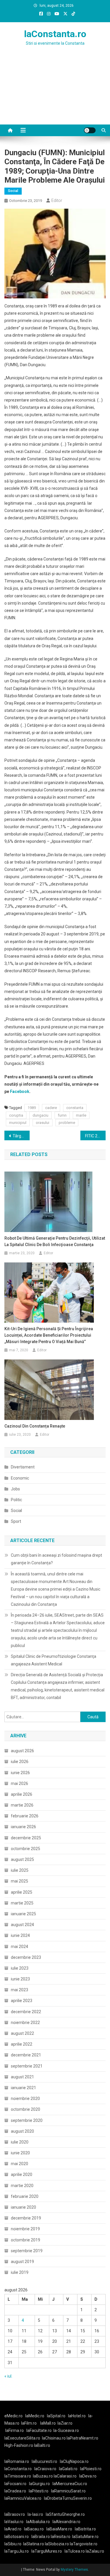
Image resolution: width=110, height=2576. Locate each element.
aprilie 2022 (22, 2044)
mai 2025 (20, 1881)
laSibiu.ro (13, 2544)
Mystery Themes (74, 2570)
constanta (75, 1108)
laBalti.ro (42, 2445)
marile (81, 1115)
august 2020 (22, 2131)
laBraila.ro (41, 2537)
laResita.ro (61, 2537)
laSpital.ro (56, 2416)
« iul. (8, 2376)
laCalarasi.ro (65, 2476)
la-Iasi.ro (35, 2514)
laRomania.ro (17, 2461)
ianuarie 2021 (23, 2088)
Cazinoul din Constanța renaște (35, 1426)
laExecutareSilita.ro (22, 2438)
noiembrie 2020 (25, 2098)
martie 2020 (22, 2186)
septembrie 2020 (27, 2120)
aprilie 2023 (22, 2001)
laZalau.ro (95, 2551)
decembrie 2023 (26, 1957)
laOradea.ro (15, 2491)
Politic (16, 1500)
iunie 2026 (20, 1773)
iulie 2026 (20, 1762)
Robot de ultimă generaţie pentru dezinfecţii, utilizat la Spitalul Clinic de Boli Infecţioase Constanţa (55, 1241)
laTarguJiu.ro (18, 2551)
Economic (20, 1478)
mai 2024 (20, 1947)
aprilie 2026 (22, 1794)
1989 (32, 1108)
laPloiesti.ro (91, 2469)
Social (13, 191)
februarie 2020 (25, 2196)
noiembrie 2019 (25, 2229)
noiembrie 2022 (25, 2023)
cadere (51, 1108)
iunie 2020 (20, 2153)
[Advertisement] (55, 92)
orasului (43, 1123)
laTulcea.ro (75, 2551)
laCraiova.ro (45, 2469)
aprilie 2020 (22, 2174)
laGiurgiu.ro (41, 2484)
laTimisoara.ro (18, 2476)
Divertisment (23, 1467)
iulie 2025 (20, 1870)
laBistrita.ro (85, 2529)
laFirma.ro (15, 2430)
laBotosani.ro (17, 2537)
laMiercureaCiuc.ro (70, 2484)
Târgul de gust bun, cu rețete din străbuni (21, 1136)
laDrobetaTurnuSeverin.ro (68, 2498)
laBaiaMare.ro (59, 2529)
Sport (16, 1521)
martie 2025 (22, 1903)
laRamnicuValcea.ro (23, 2498)
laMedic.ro (35, 2416)
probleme (67, 1123)
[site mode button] (90, 130)
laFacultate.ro (39, 2430)
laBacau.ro (34, 2529)
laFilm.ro (29, 2423)
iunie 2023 (20, 1979)
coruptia (16, 1115)
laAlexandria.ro (66, 2522)
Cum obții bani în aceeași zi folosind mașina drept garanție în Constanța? (56, 1559)
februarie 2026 (25, 1816)
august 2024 (22, 1925)
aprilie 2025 (22, 1892)
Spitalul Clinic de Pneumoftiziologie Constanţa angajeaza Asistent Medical (54, 1660)
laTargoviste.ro (84, 2544)
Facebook (20, 1091)
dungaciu (40, 1115)
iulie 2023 (20, 1968)
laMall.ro (48, 2423)
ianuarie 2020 (23, 2207)
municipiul (18, 1123)
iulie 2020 (20, 2142)
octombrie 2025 (26, 1849)
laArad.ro (13, 2529)
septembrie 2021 (27, 2066)
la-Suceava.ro (66, 2430)
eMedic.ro (13, 2416)
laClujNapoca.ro (74, 2461)
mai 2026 (20, 1783)
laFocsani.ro (15, 2484)
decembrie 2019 (26, 2218)
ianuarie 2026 (23, 1827)
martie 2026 (22, 1805)
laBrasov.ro (15, 2514)
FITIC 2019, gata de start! (95, 1136)
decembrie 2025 (26, 1838)
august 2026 (22, 1751)
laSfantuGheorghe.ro (65, 2514)
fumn (62, 1115)
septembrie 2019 (27, 2251)
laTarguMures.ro (47, 2551)
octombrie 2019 (26, 2240)
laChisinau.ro (54, 2438)
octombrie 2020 (26, 2109)
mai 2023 (20, 1990)
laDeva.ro (88, 2476)
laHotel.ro (77, 2416)
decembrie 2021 (26, 2055)
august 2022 (22, 2033)
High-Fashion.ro (19, 2445)
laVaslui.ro (15, 2522)
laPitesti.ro (39, 2491)
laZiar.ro (65, 2423)
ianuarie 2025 (23, 1914)
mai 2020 (20, 2164)
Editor (57, 200)
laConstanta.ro (55, 34)
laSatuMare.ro (85, 2537)
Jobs (15, 1489)
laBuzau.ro (43, 2476)
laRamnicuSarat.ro (68, 2491)
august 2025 (22, 1859)
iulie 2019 (20, 2272)
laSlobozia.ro (57, 2544)
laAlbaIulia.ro (38, 2522)
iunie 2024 (20, 1935)
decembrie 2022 (26, 2012)
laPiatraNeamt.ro (82, 2438)
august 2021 (22, 2077)
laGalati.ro (68, 2469)
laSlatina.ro (34, 2544)
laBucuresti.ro (44, 2461)
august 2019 (22, 2262)
